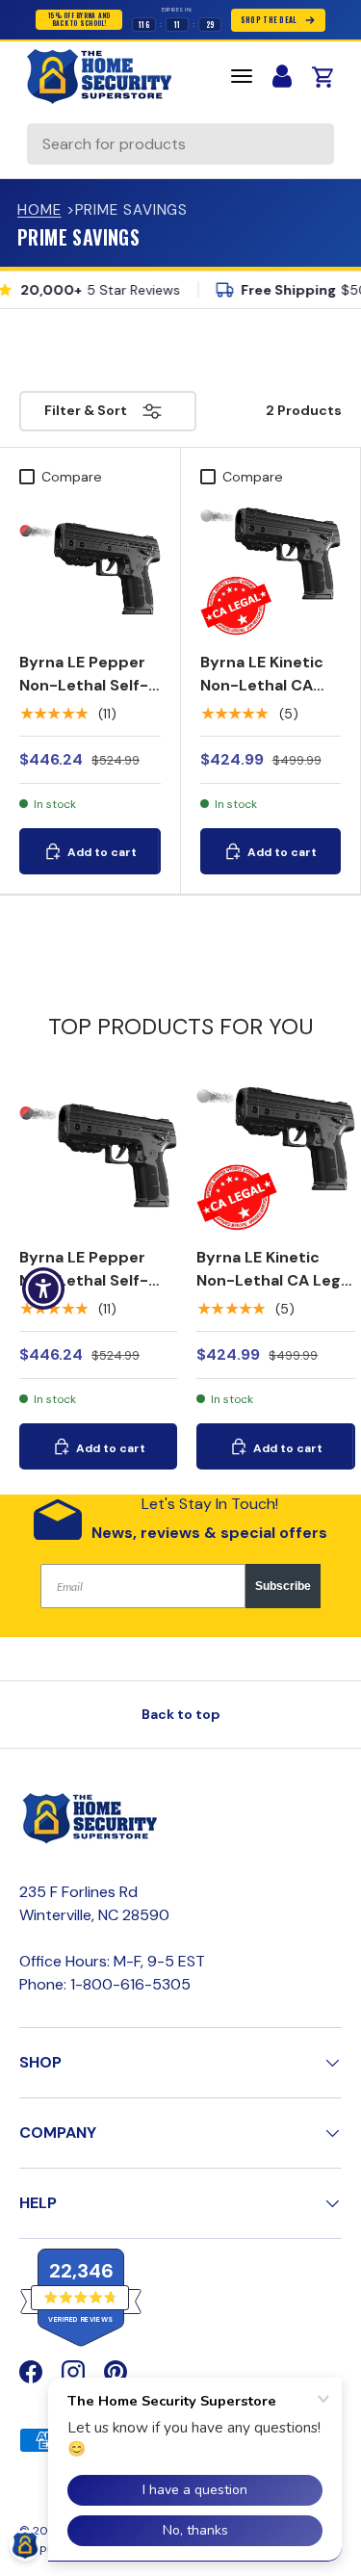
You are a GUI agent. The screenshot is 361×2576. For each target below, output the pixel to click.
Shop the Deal (269, 20)
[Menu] (242, 76)
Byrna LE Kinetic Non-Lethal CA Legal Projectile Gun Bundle (262, 697)
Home (39, 210)
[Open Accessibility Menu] (44, 1288)
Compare (72, 477)
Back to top (181, 1714)
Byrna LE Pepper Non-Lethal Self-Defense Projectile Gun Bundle (84, 708)
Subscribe (283, 1586)
